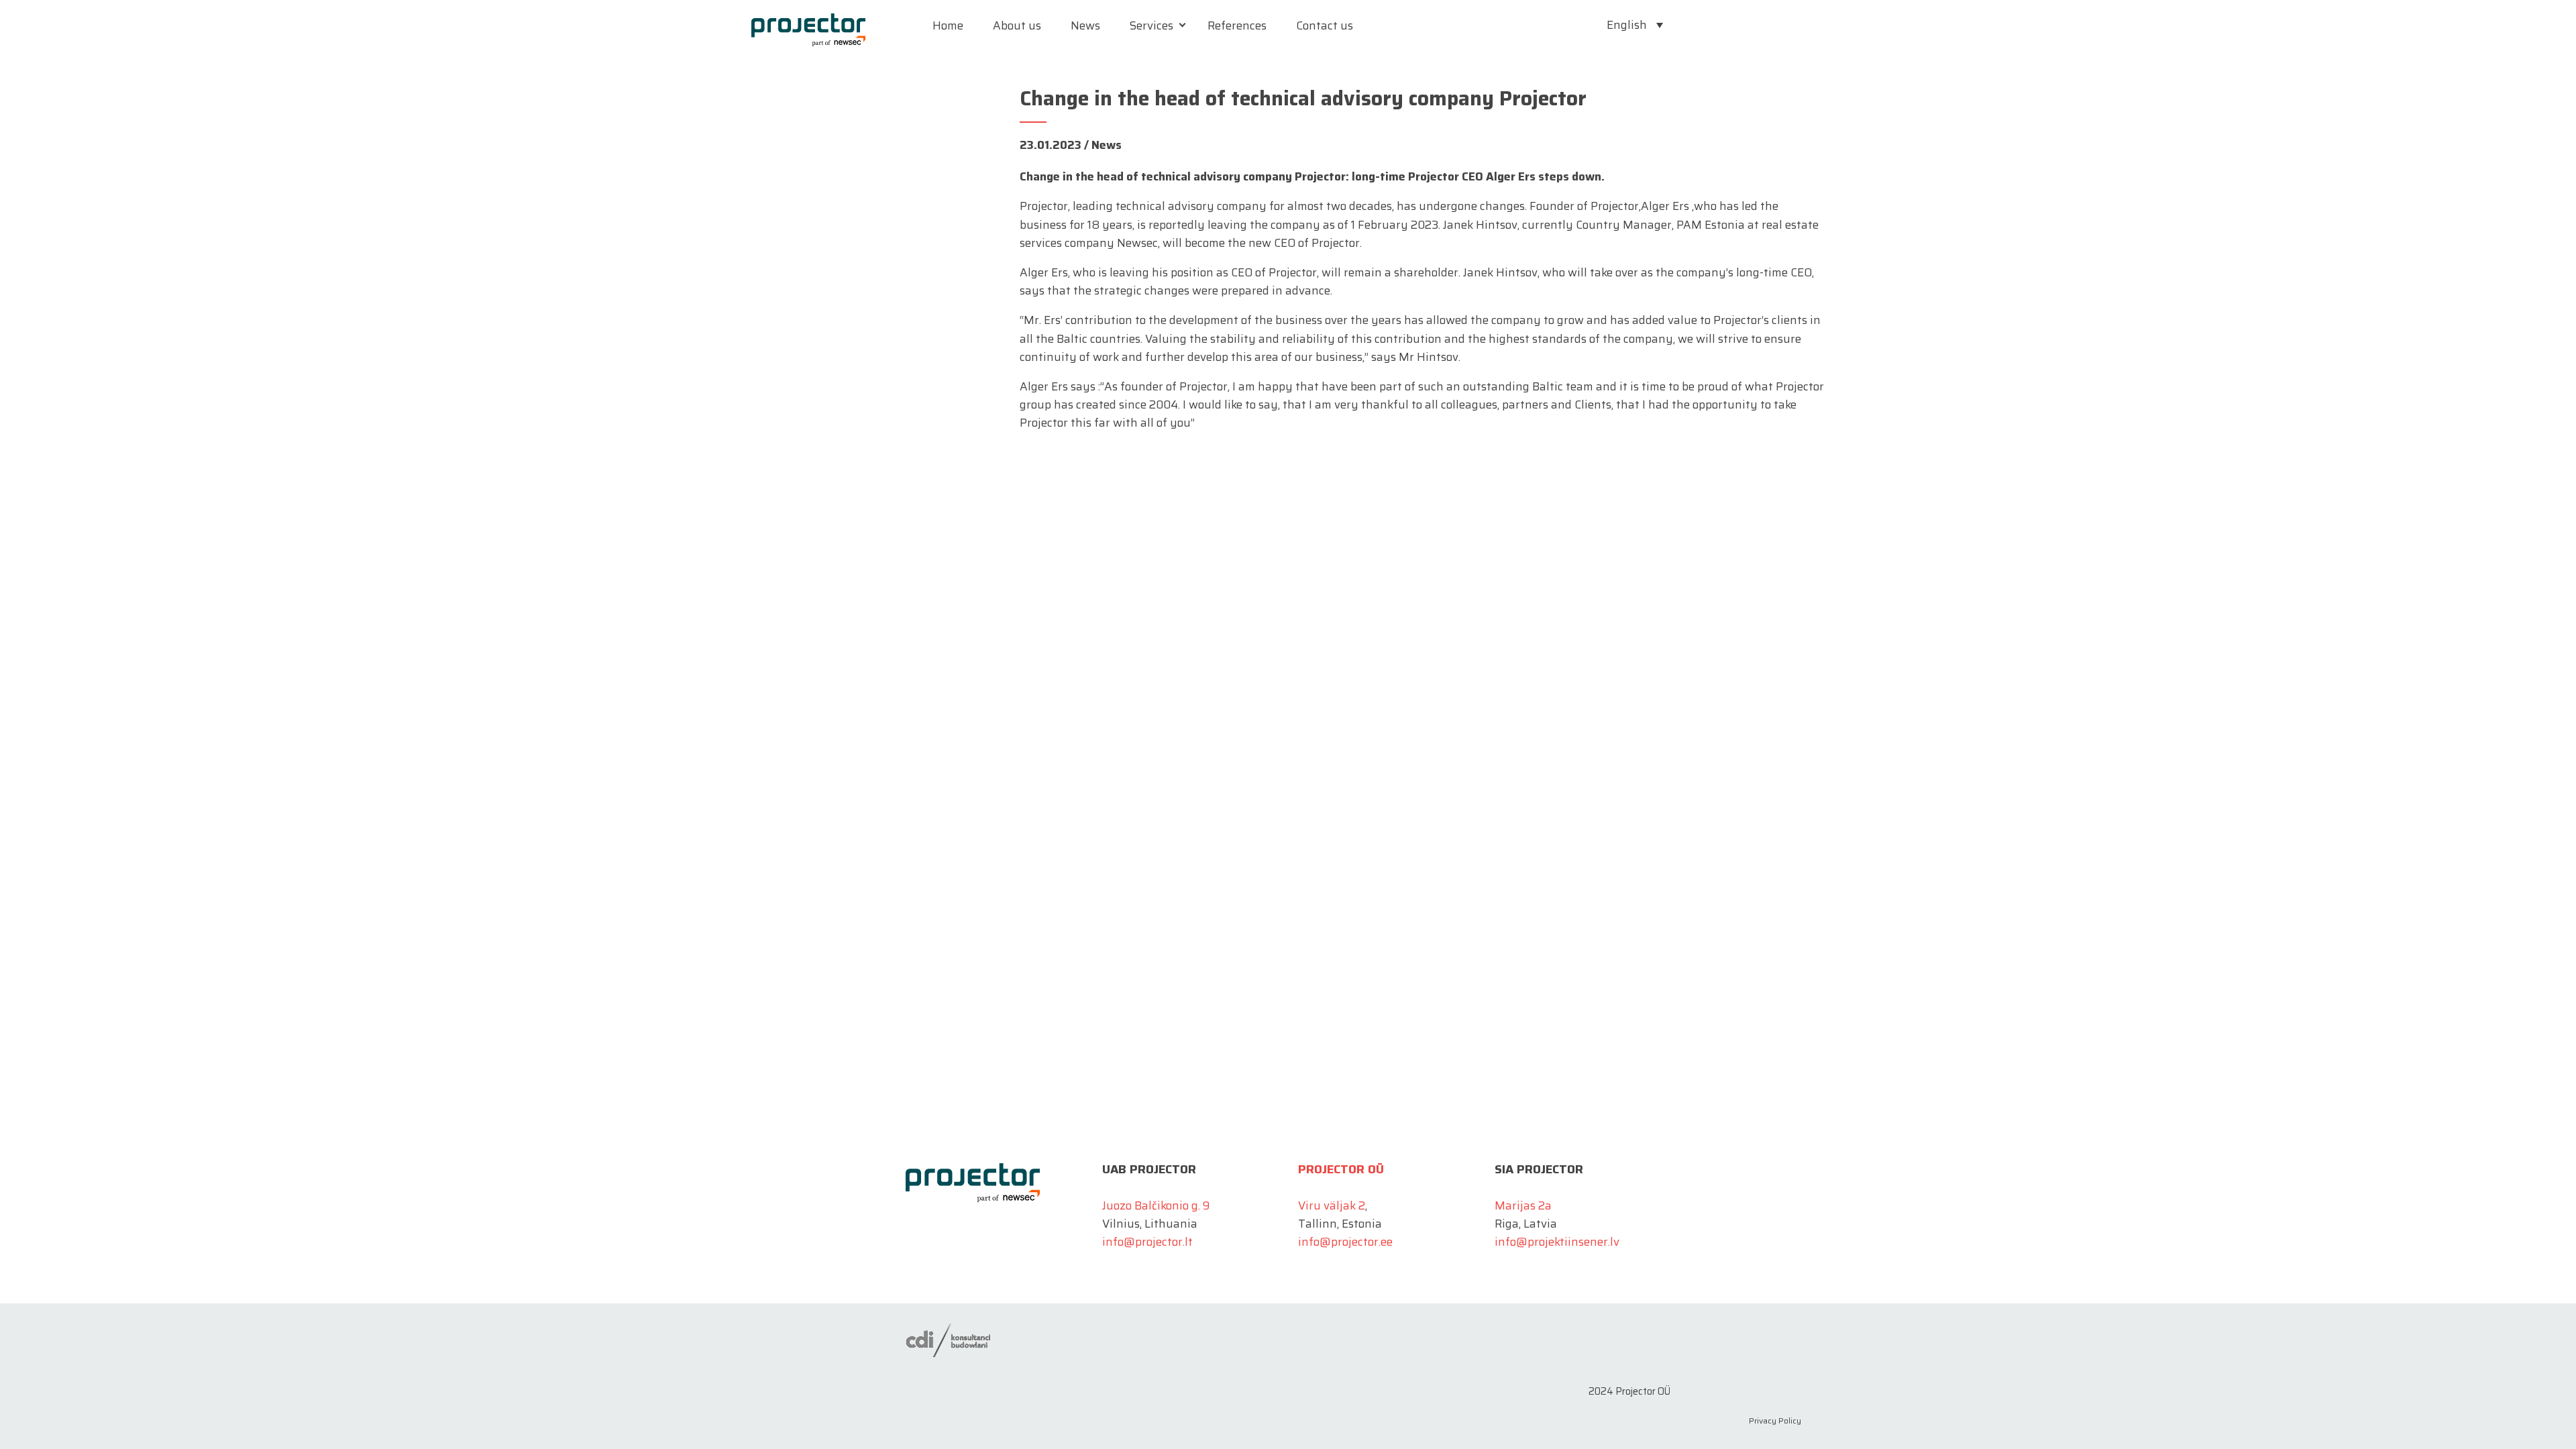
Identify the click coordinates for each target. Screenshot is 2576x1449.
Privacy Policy (1775, 1420)
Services (1151, 25)
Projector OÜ (1341, 1169)
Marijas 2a (1523, 1205)
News (1085, 25)
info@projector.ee (1345, 1242)
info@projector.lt (1147, 1242)
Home (948, 25)
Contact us (1325, 25)
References (1237, 25)
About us (1017, 25)
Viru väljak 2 (1332, 1205)
